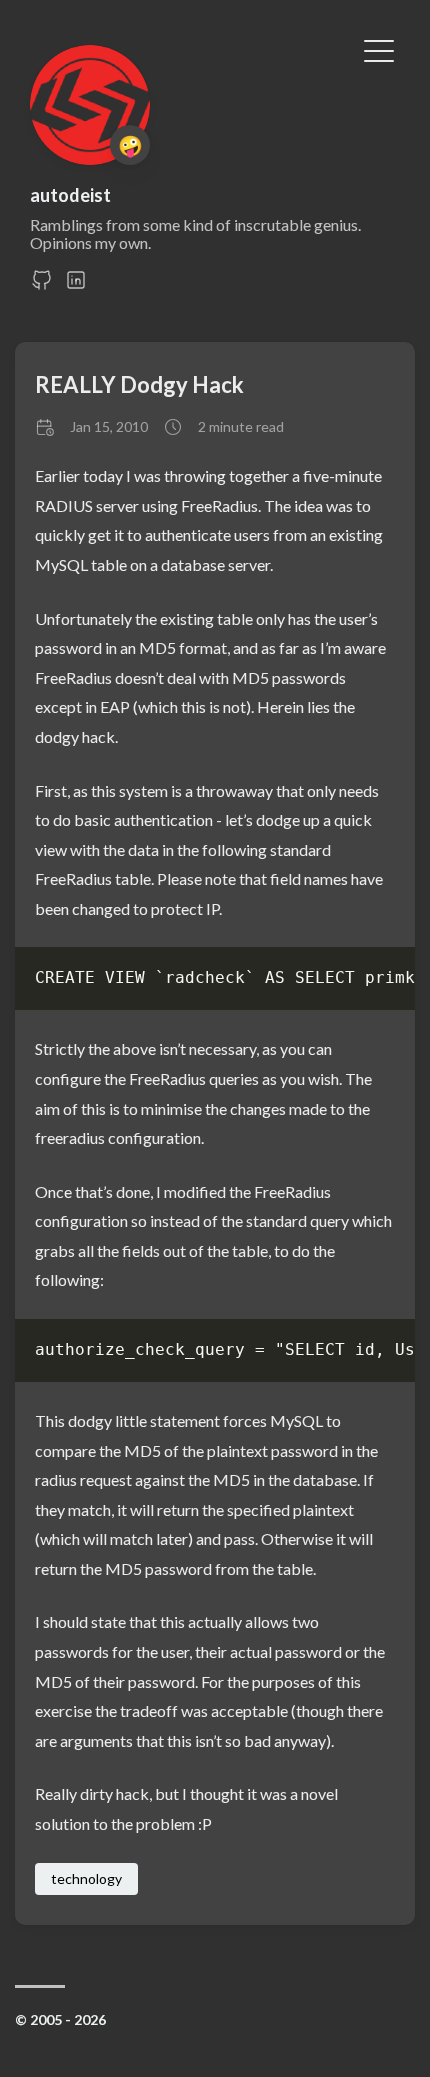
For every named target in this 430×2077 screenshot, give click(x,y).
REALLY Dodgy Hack (139, 384)
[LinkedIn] (76, 285)
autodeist (70, 195)
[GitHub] (42, 285)
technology (86, 1878)
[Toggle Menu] (379, 49)
